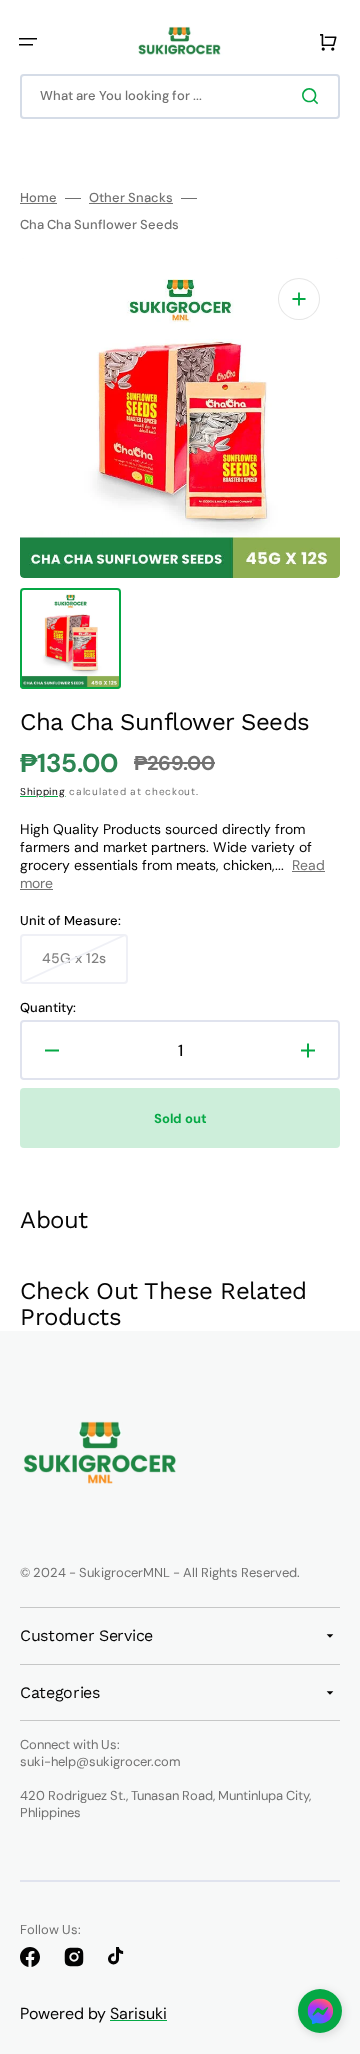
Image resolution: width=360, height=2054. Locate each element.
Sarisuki (138, 2013)
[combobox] (180, 96)
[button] (28, 42)
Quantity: (48, 1008)
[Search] (314, 96)
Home (38, 198)
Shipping (43, 791)
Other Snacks (131, 198)
